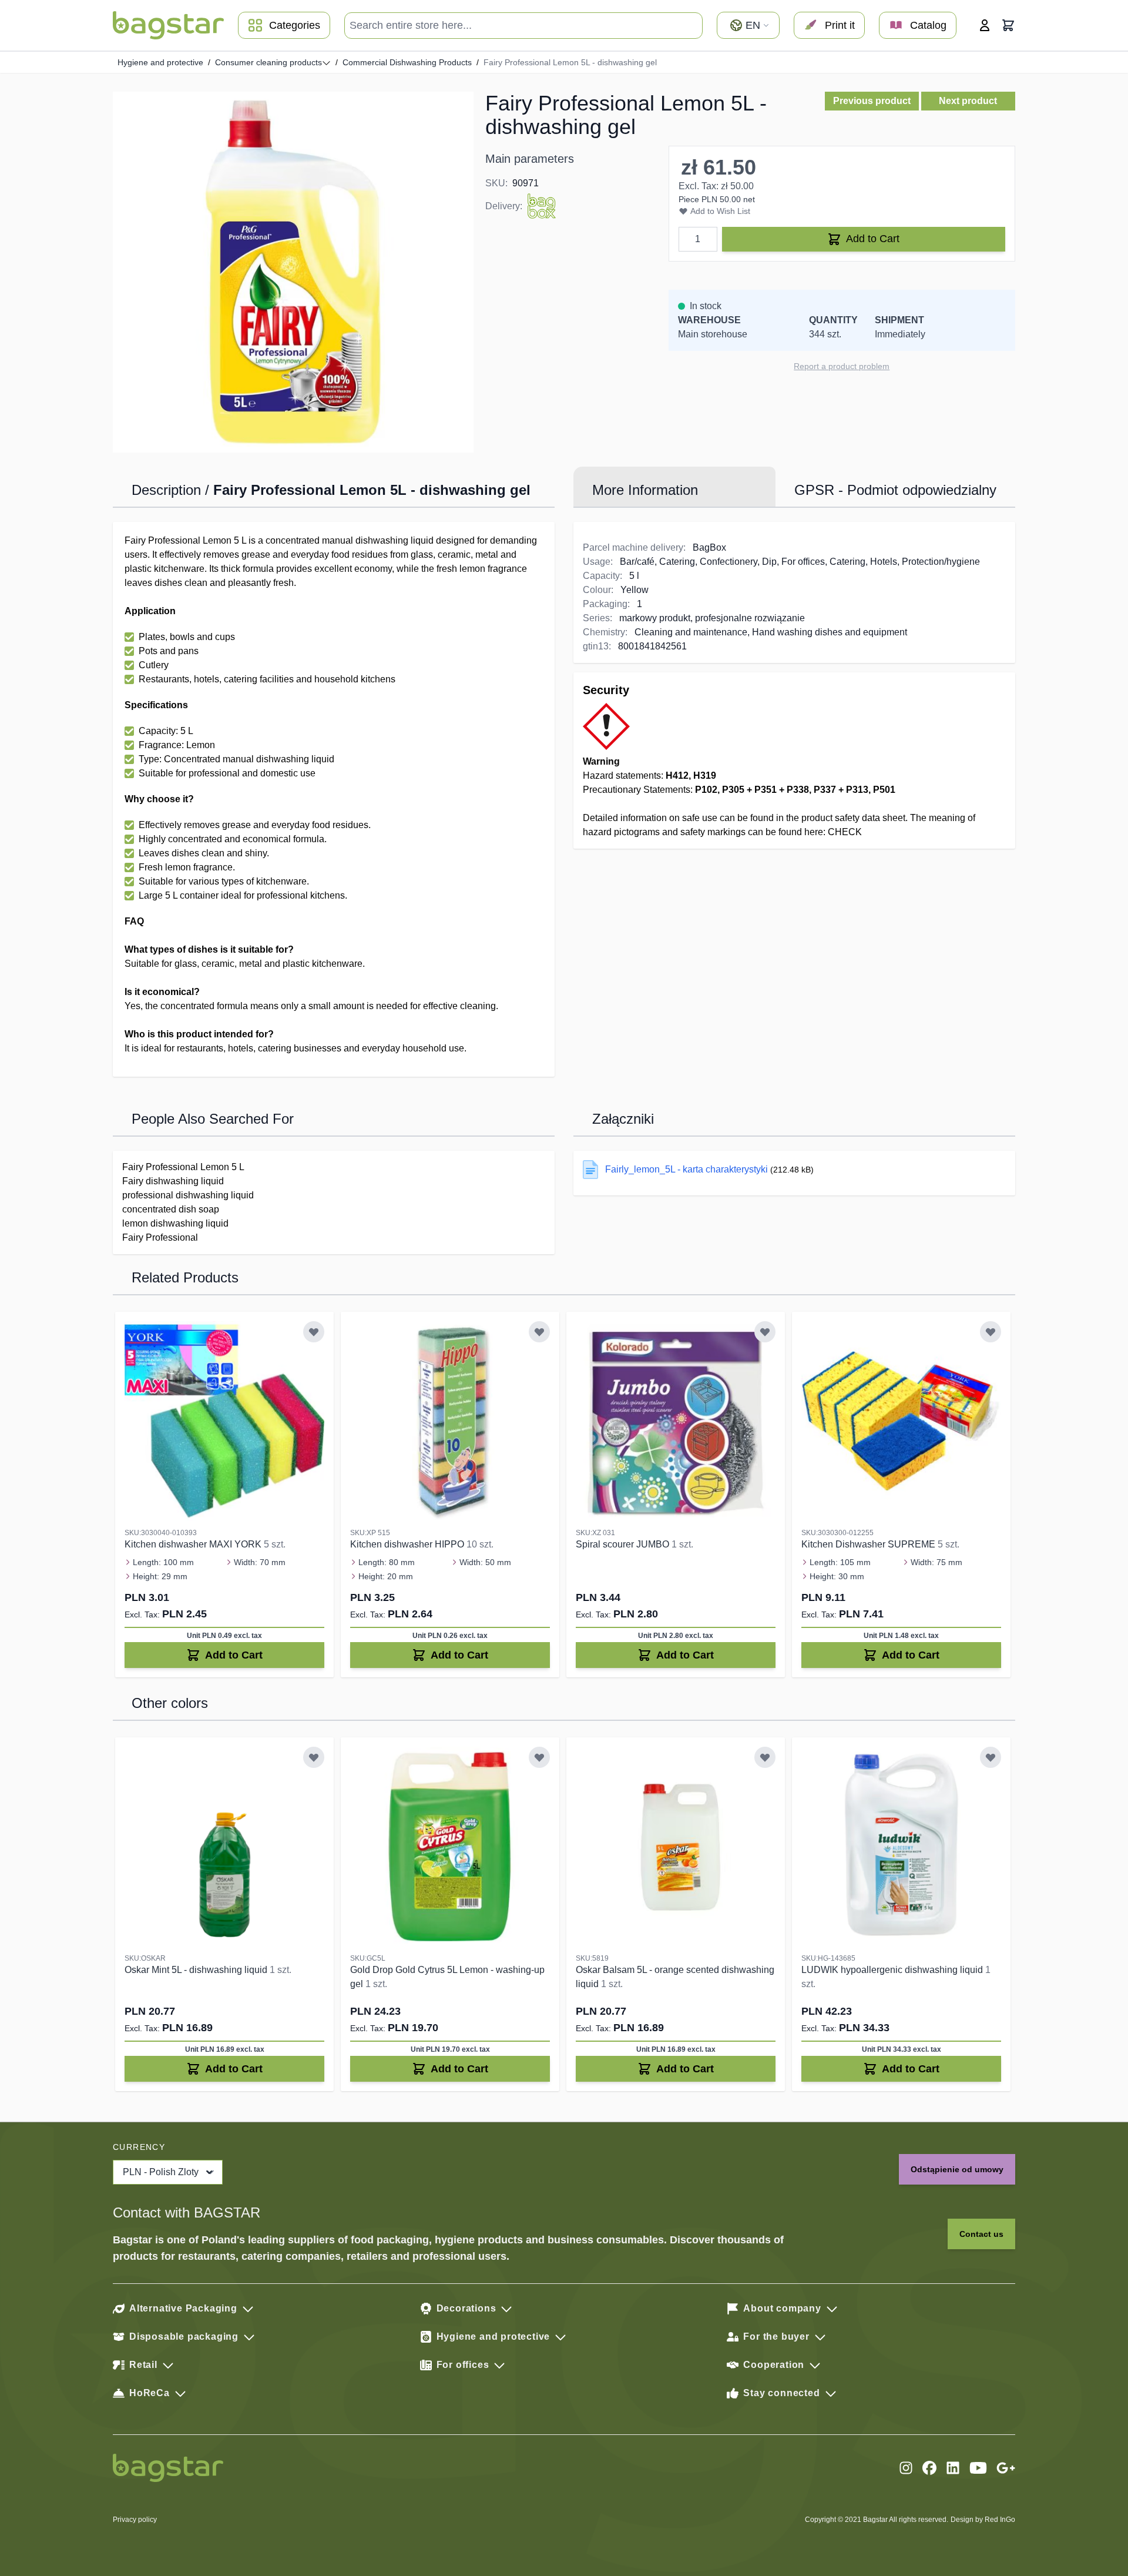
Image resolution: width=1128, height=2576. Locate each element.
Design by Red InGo (983, 2520)
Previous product (872, 101)
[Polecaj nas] (1006, 2468)
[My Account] (985, 25)
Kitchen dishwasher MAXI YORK (194, 1544)
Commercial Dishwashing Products (407, 62)
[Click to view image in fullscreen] (293, 272)
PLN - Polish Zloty (161, 2172)
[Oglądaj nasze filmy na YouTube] (978, 2468)
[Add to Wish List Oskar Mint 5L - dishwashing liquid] (314, 1757)
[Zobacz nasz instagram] (906, 2468)
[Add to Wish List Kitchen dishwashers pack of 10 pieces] (539, 1332)
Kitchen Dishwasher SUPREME (869, 1544)
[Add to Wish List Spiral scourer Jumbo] (765, 1332)
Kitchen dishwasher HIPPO (408, 1544)
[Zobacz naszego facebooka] (929, 2468)
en (753, 25)
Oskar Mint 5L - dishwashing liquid (197, 1970)
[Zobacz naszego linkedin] (953, 2468)
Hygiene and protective (160, 62)
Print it (840, 25)
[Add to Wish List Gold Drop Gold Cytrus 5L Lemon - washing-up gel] (539, 1757)
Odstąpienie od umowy (957, 2169)
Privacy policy (135, 2520)
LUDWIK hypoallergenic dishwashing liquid (893, 1970)
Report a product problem (842, 366)
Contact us (981, 2234)
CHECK (845, 832)
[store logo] (168, 25)
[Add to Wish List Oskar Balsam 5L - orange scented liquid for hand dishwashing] (765, 1757)
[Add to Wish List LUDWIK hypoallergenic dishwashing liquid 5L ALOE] (991, 1757)
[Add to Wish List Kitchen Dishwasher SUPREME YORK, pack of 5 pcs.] (991, 1332)
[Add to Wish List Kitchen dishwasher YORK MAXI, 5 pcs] (314, 1332)
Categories (295, 25)
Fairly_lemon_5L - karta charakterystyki (686, 1169)
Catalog (928, 25)
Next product (968, 101)
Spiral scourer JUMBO (624, 1544)
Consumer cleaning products (268, 62)
